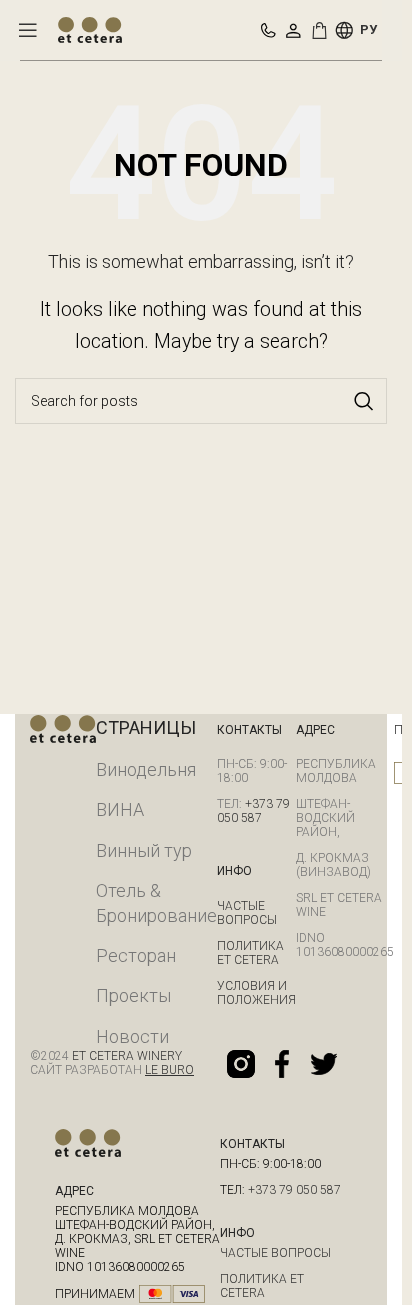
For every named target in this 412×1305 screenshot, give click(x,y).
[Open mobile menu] (28, 30)
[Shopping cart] (323, 30)
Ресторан (136, 955)
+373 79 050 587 (253, 811)
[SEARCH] (364, 401)
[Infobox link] (268, 30)
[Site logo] (90, 28)
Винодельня (146, 769)
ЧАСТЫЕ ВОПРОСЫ (247, 913)
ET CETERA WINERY (125, 1056)
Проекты (133, 995)
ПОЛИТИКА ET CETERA (250, 953)
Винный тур (144, 850)
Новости (132, 1036)
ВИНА (120, 809)
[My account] (293, 30)
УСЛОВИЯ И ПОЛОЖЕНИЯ (256, 993)
